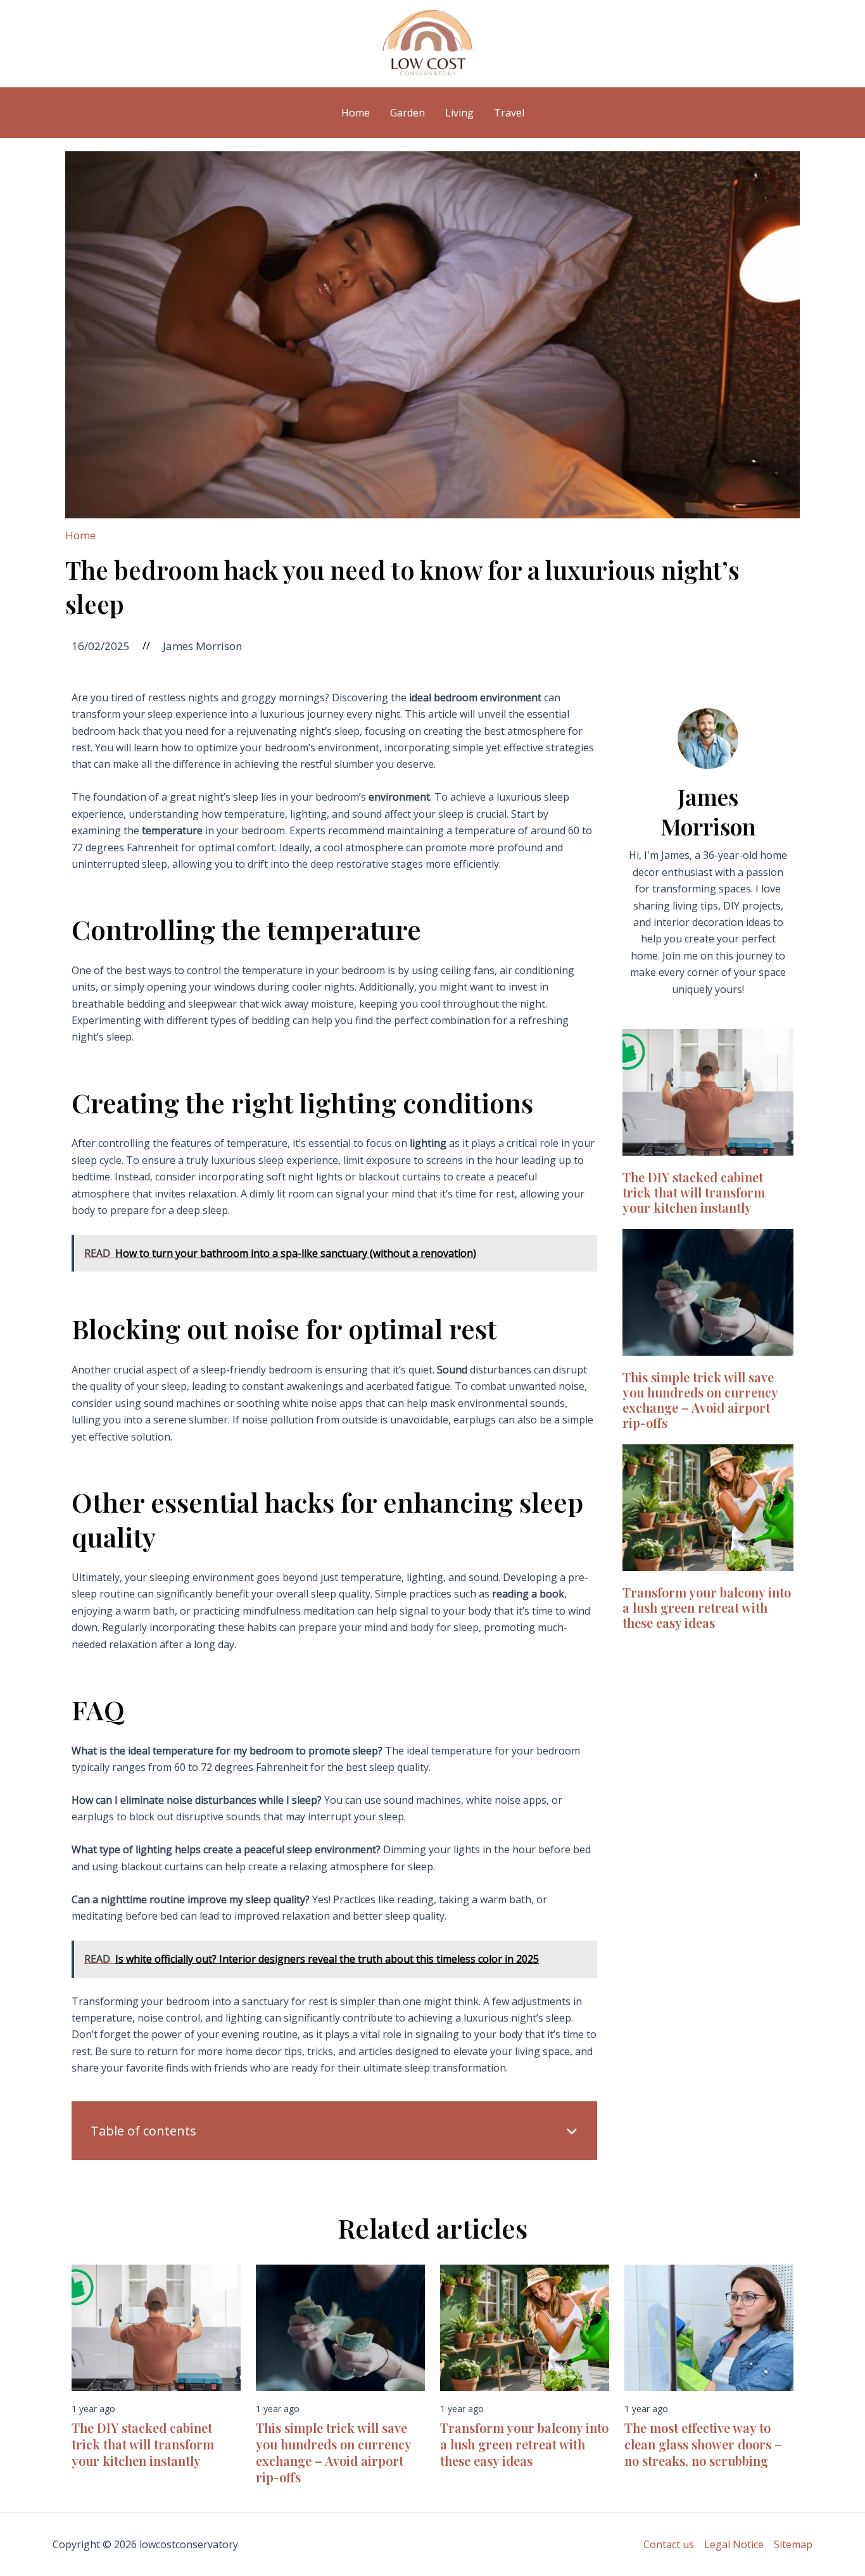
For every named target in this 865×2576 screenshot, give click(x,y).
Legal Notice (734, 2544)
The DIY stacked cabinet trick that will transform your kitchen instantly (694, 1192)
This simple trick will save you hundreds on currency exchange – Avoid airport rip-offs (700, 1400)
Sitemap (793, 2544)
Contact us (669, 2544)
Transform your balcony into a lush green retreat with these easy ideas (707, 1607)
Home (80, 535)
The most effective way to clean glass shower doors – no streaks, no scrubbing (703, 2444)
